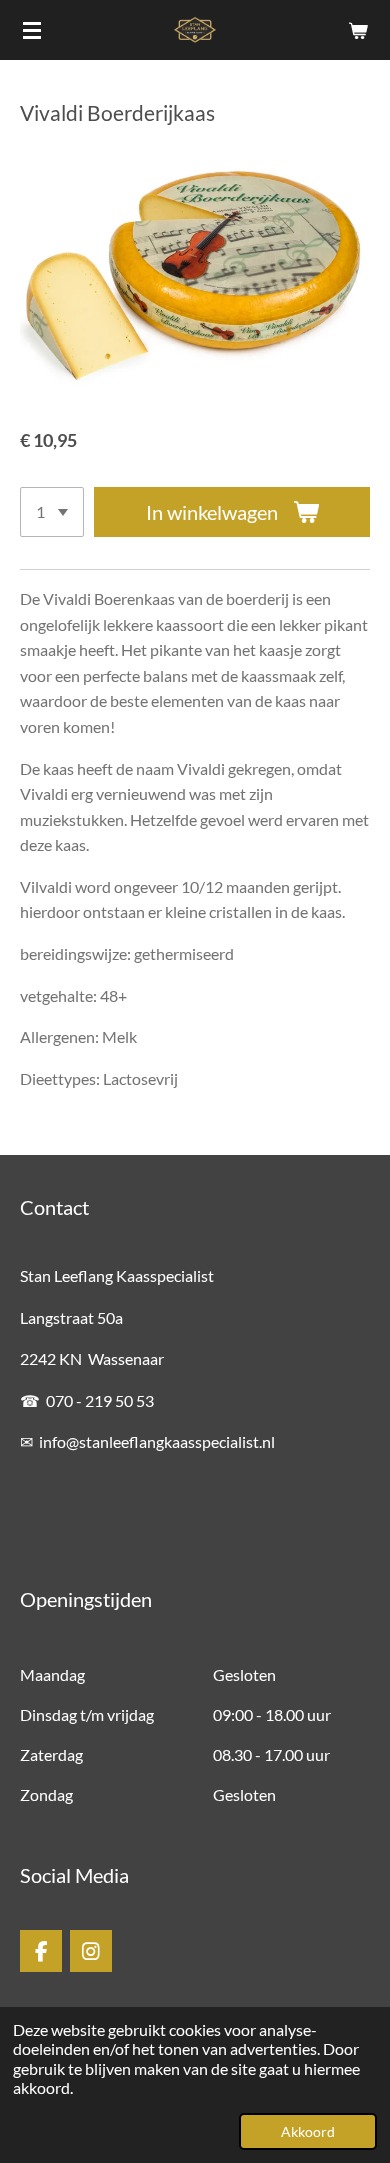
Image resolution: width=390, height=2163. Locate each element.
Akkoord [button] (308, 2131)
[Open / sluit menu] (32, 30)
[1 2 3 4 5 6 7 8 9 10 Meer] (52, 512)
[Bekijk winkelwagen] (358, 30)
